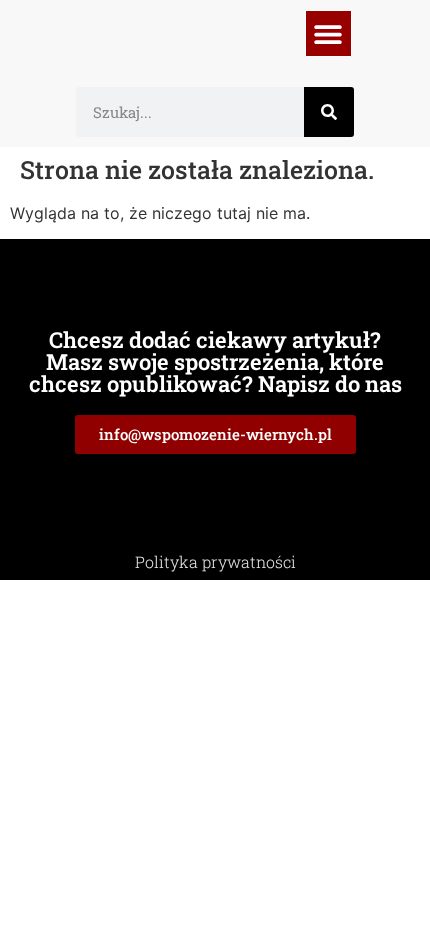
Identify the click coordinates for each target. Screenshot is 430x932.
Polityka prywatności (215, 561)
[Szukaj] (329, 112)
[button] (328, 33)
